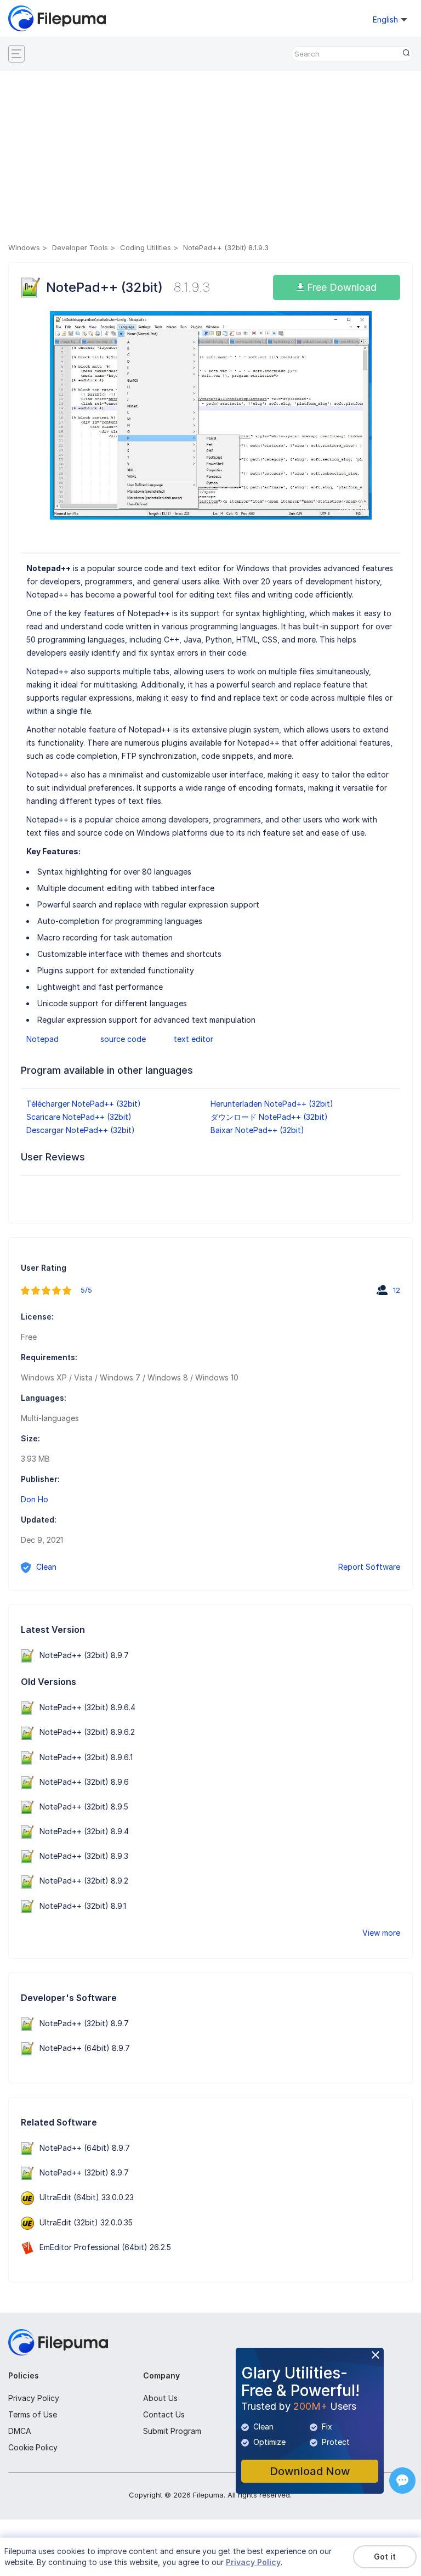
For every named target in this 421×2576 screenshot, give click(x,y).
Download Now (310, 2471)
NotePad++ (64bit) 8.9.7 (85, 2048)
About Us (160, 2398)
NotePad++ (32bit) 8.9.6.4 (87, 1707)
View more (381, 1933)
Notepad (42, 1039)
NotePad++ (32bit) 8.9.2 (84, 1881)
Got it (385, 2557)
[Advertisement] (210, 159)
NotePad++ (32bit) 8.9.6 (84, 1782)
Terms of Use (33, 2414)
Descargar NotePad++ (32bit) (81, 1130)
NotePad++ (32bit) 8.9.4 (84, 1831)
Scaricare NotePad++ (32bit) (79, 1117)
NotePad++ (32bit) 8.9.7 (84, 1655)
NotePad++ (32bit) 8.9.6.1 (86, 1757)
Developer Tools (80, 247)
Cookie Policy (33, 2447)
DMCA (20, 2431)
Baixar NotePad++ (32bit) (257, 1130)
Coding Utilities (146, 247)
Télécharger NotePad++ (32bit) (84, 1104)
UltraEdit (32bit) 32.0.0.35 (86, 2222)
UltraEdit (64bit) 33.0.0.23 (87, 2197)
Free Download (340, 287)
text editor (194, 1039)
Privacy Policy (34, 2398)
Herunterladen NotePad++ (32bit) (272, 1104)
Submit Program (172, 2431)
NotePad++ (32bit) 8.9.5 (84, 1806)
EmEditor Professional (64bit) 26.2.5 (105, 2247)
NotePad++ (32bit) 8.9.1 (83, 1906)
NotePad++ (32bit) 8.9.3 (84, 1856)
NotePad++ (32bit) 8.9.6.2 (87, 1732)
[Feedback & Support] (402, 2481)
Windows (24, 247)
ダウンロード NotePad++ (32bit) (269, 1117)
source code (123, 1039)
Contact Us (164, 2414)
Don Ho (35, 1499)
